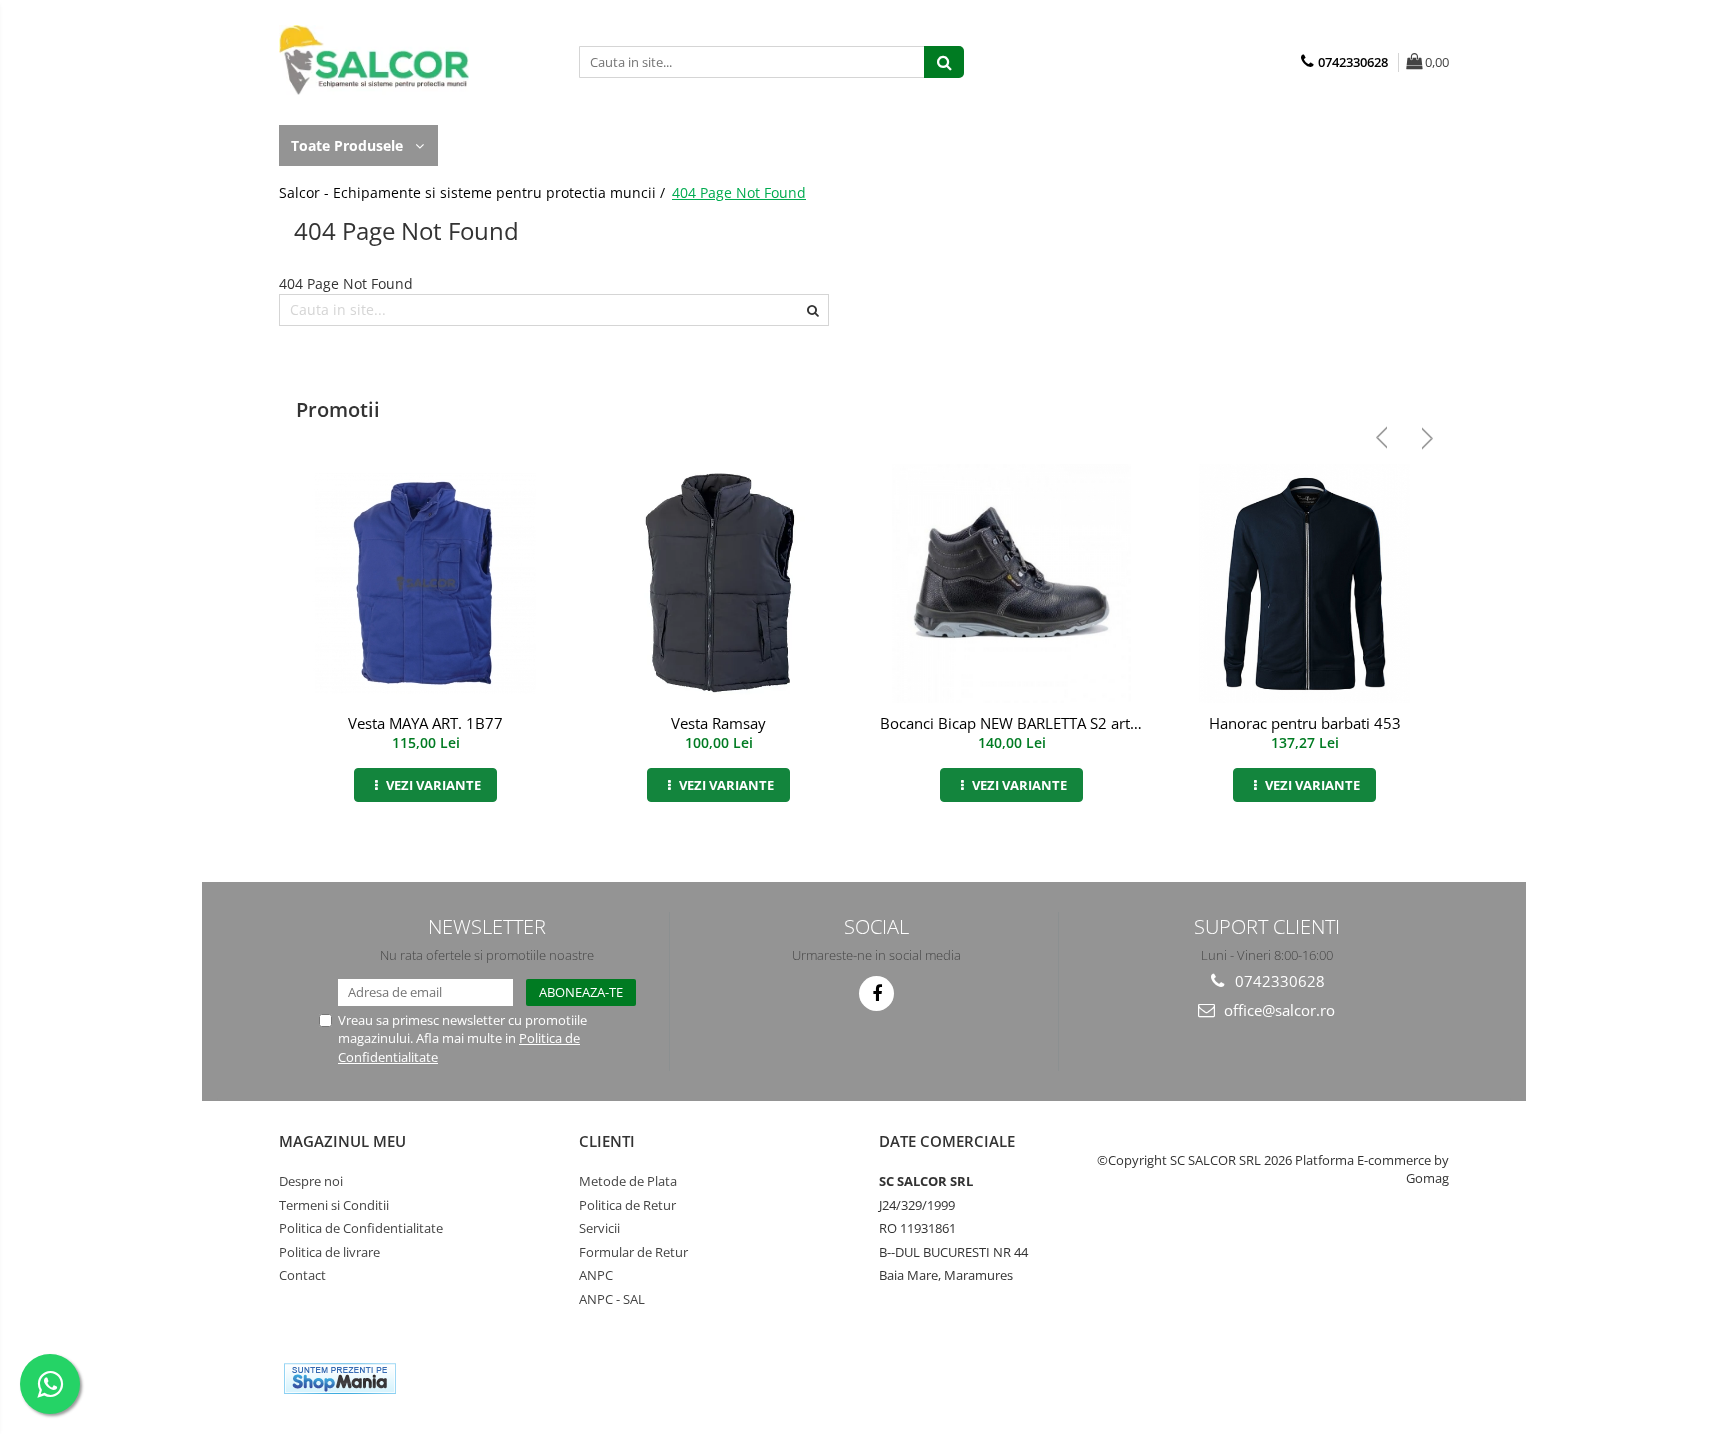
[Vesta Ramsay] (718, 583)
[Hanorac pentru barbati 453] (1304, 583)
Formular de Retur (633, 1252)
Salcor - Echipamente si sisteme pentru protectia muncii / (474, 192)
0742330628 (1278, 981)
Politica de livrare (329, 1252)
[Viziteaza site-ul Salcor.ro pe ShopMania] (340, 1378)
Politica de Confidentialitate (361, 1228)
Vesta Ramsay (718, 723)
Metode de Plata (628, 1181)
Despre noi (311, 1181)
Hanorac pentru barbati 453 (1305, 723)
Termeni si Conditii (334, 1205)
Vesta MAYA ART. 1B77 (425, 723)
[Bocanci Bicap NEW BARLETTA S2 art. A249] (1011, 583)
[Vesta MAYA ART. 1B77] (425, 583)
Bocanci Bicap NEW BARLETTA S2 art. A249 (1014, 723)
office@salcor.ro (1277, 1010)
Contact (302, 1275)
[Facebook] (876, 993)
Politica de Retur (627, 1205)
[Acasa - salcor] (379, 60)
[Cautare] (944, 62)
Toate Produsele (349, 145)
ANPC (596, 1275)
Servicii (599, 1228)
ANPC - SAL (612, 1299)
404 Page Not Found (739, 192)
